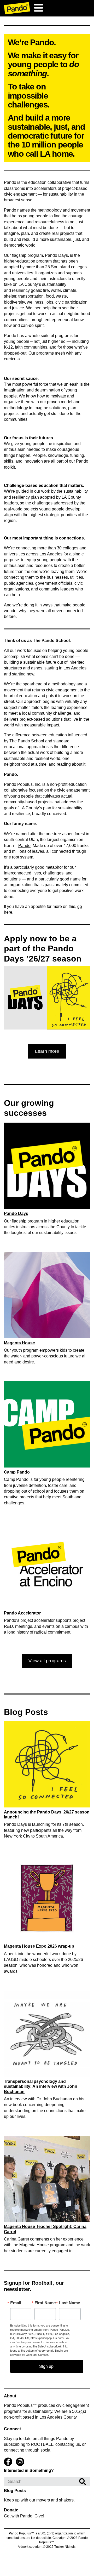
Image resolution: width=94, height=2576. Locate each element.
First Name (45, 2303)
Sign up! (47, 2366)
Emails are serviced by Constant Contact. (39, 2352)
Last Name (70, 2303)
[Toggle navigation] (38, 8)
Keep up (12, 2500)
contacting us (68, 2444)
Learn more (47, 1051)
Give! (39, 2516)
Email (16, 2303)
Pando (24, 846)
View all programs (47, 1661)
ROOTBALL (42, 2444)
